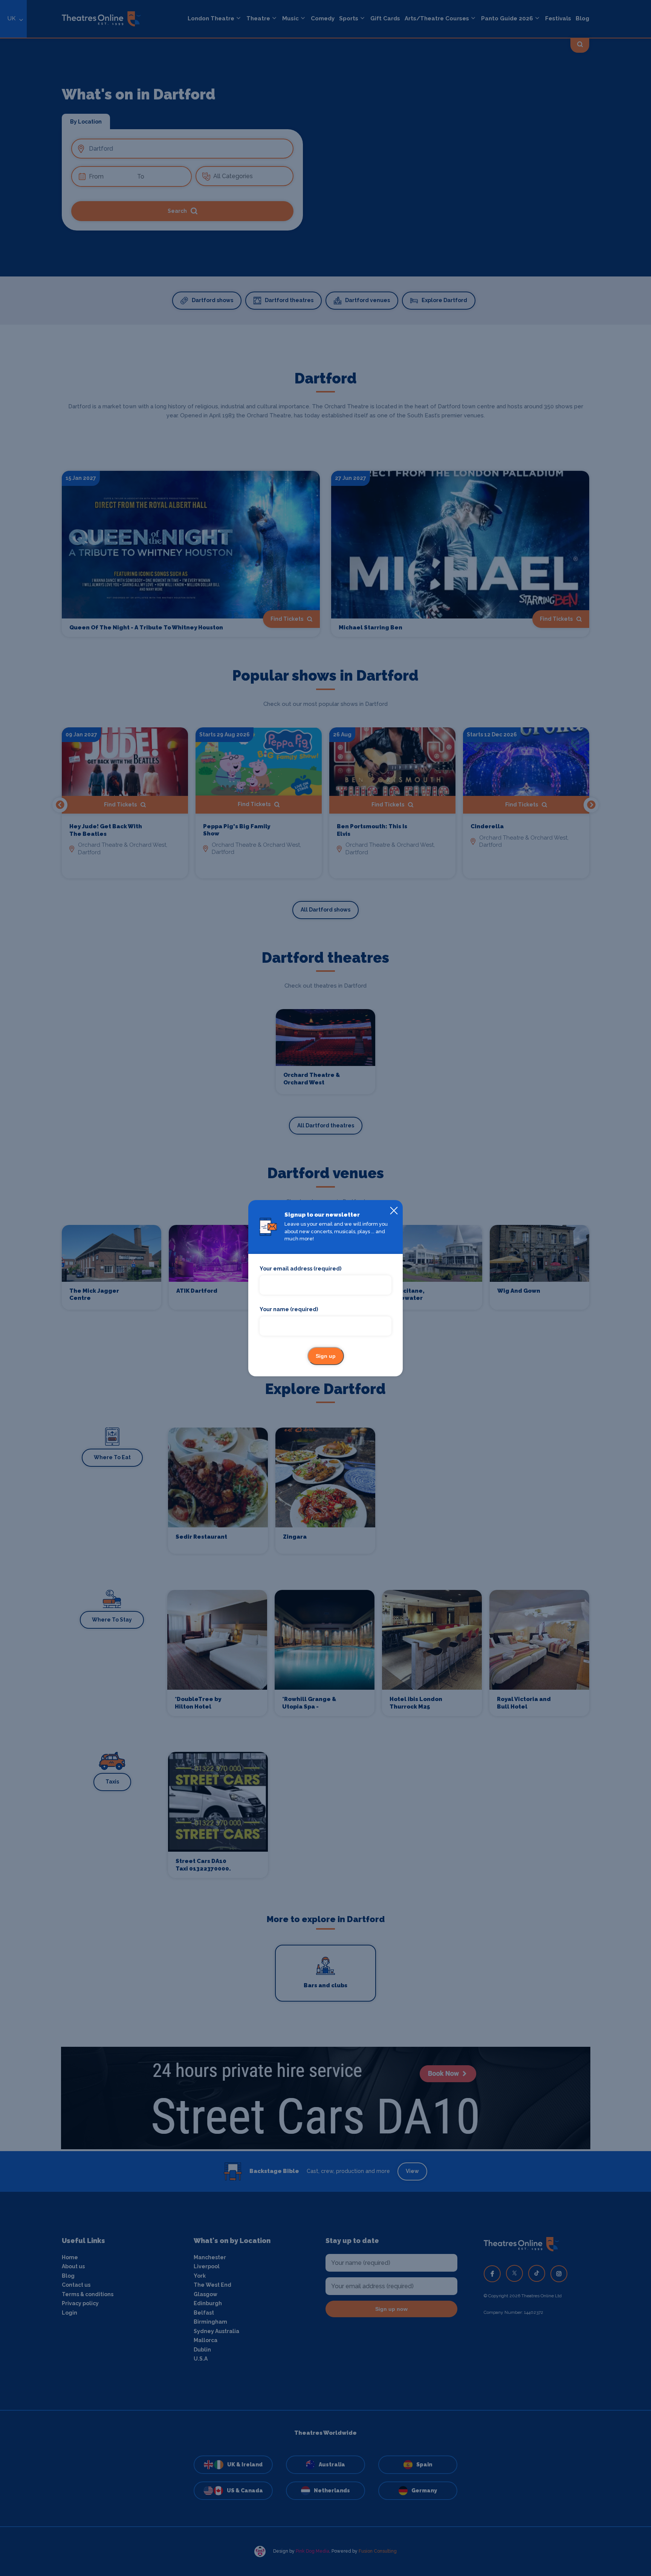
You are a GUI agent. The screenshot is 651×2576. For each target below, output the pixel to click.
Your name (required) (289, 1309)
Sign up (326, 1356)
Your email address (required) (300, 1269)
